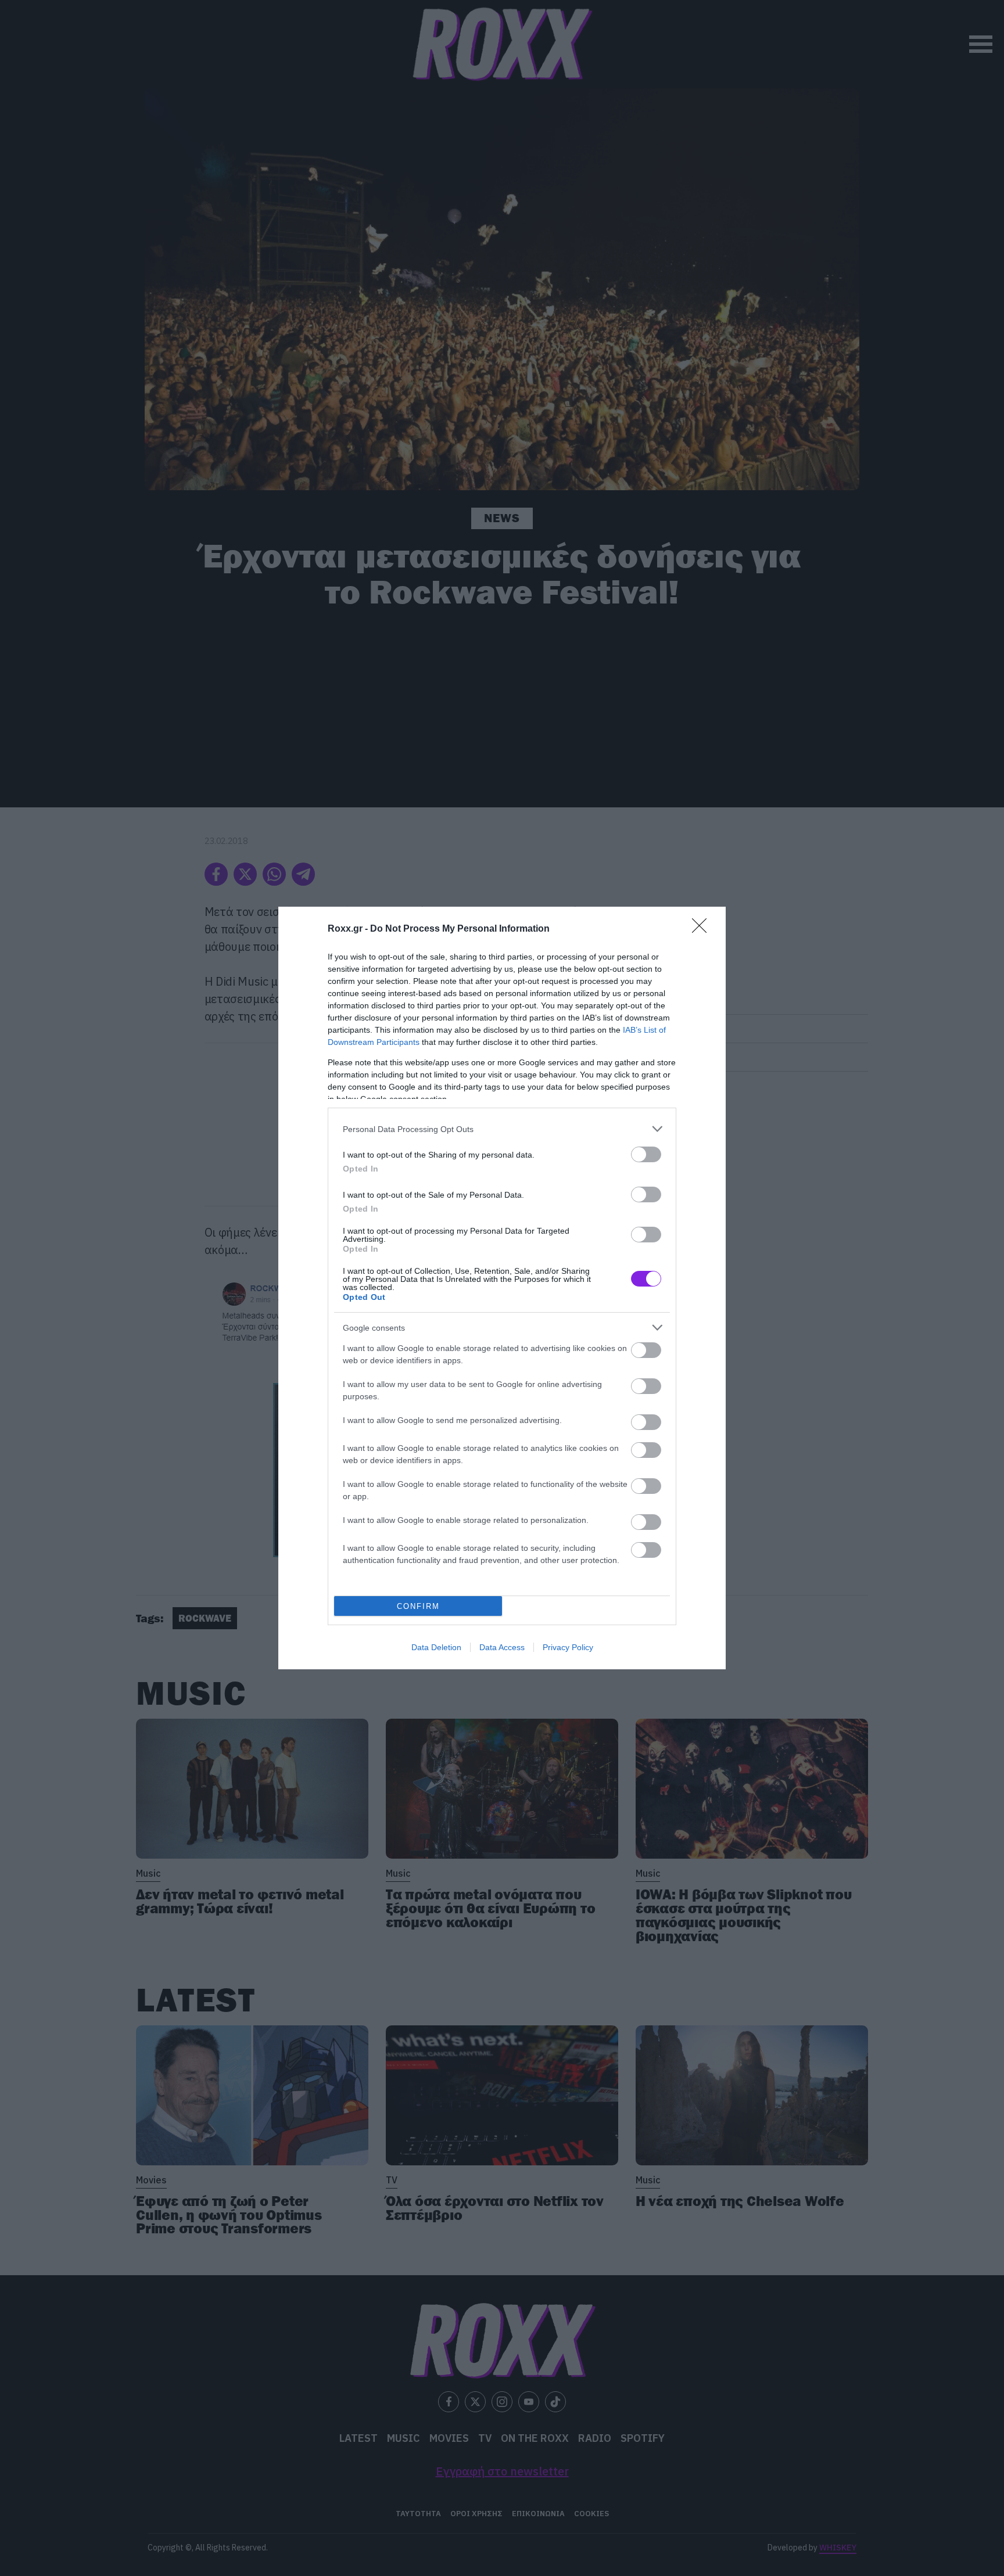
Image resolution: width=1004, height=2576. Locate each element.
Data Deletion (436, 1647)
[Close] (703, 929)
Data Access (502, 1647)
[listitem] (502, 1129)
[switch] (646, 1154)
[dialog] (502, 1288)
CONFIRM (418, 1606)
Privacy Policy (568, 1647)
